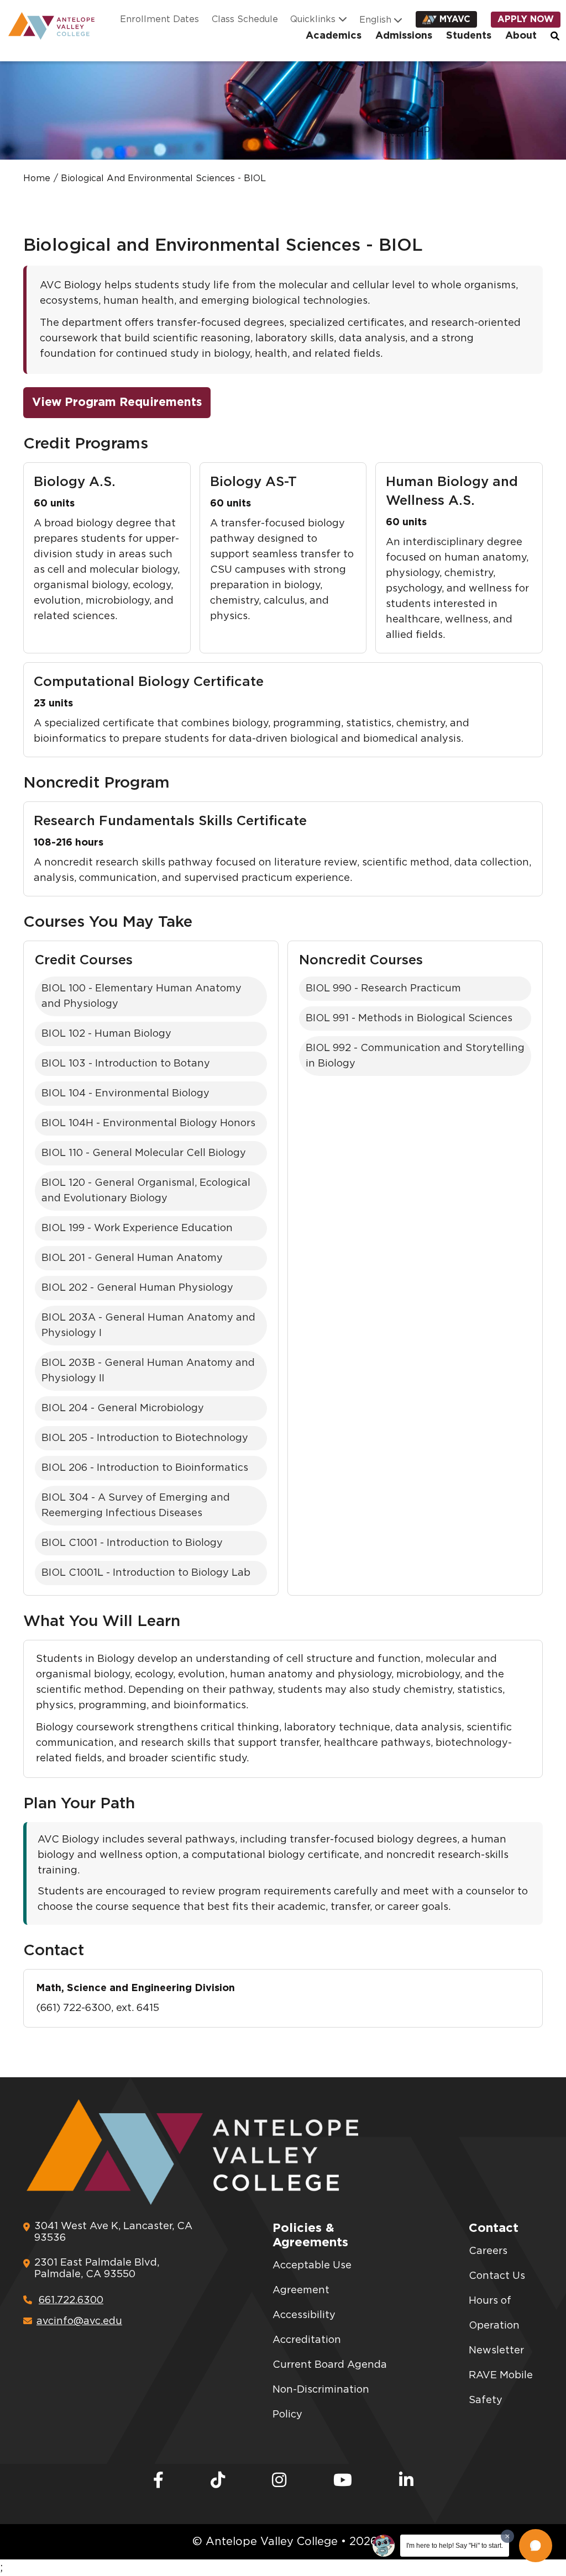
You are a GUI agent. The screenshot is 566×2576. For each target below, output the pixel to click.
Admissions (404, 36)
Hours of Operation (494, 2313)
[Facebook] (158, 2481)
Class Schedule (245, 19)
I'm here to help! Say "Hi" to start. (455, 2546)
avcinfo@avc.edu (79, 2321)
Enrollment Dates (159, 19)
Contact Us (497, 2276)
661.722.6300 (71, 2300)
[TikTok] (218, 2481)
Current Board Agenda (330, 2365)
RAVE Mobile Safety (501, 2388)
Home (37, 178)
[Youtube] (343, 2481)
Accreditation (307, 2340)
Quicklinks (313, 19)
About (521, 36)
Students (469, 36)
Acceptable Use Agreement (312, 2278)
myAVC (455, 19)
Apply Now (526, 19)
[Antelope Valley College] (47, 26)
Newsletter (496, 2351)
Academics (334, 36)
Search (555, 36)
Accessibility (304, 2315)
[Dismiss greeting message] (507, 2536)
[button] (536, 2546)
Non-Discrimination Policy (321, 2402)
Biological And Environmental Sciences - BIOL (163, 178)
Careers (488, 2251)
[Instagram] (279, 2481)
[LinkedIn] (406, 2481)
